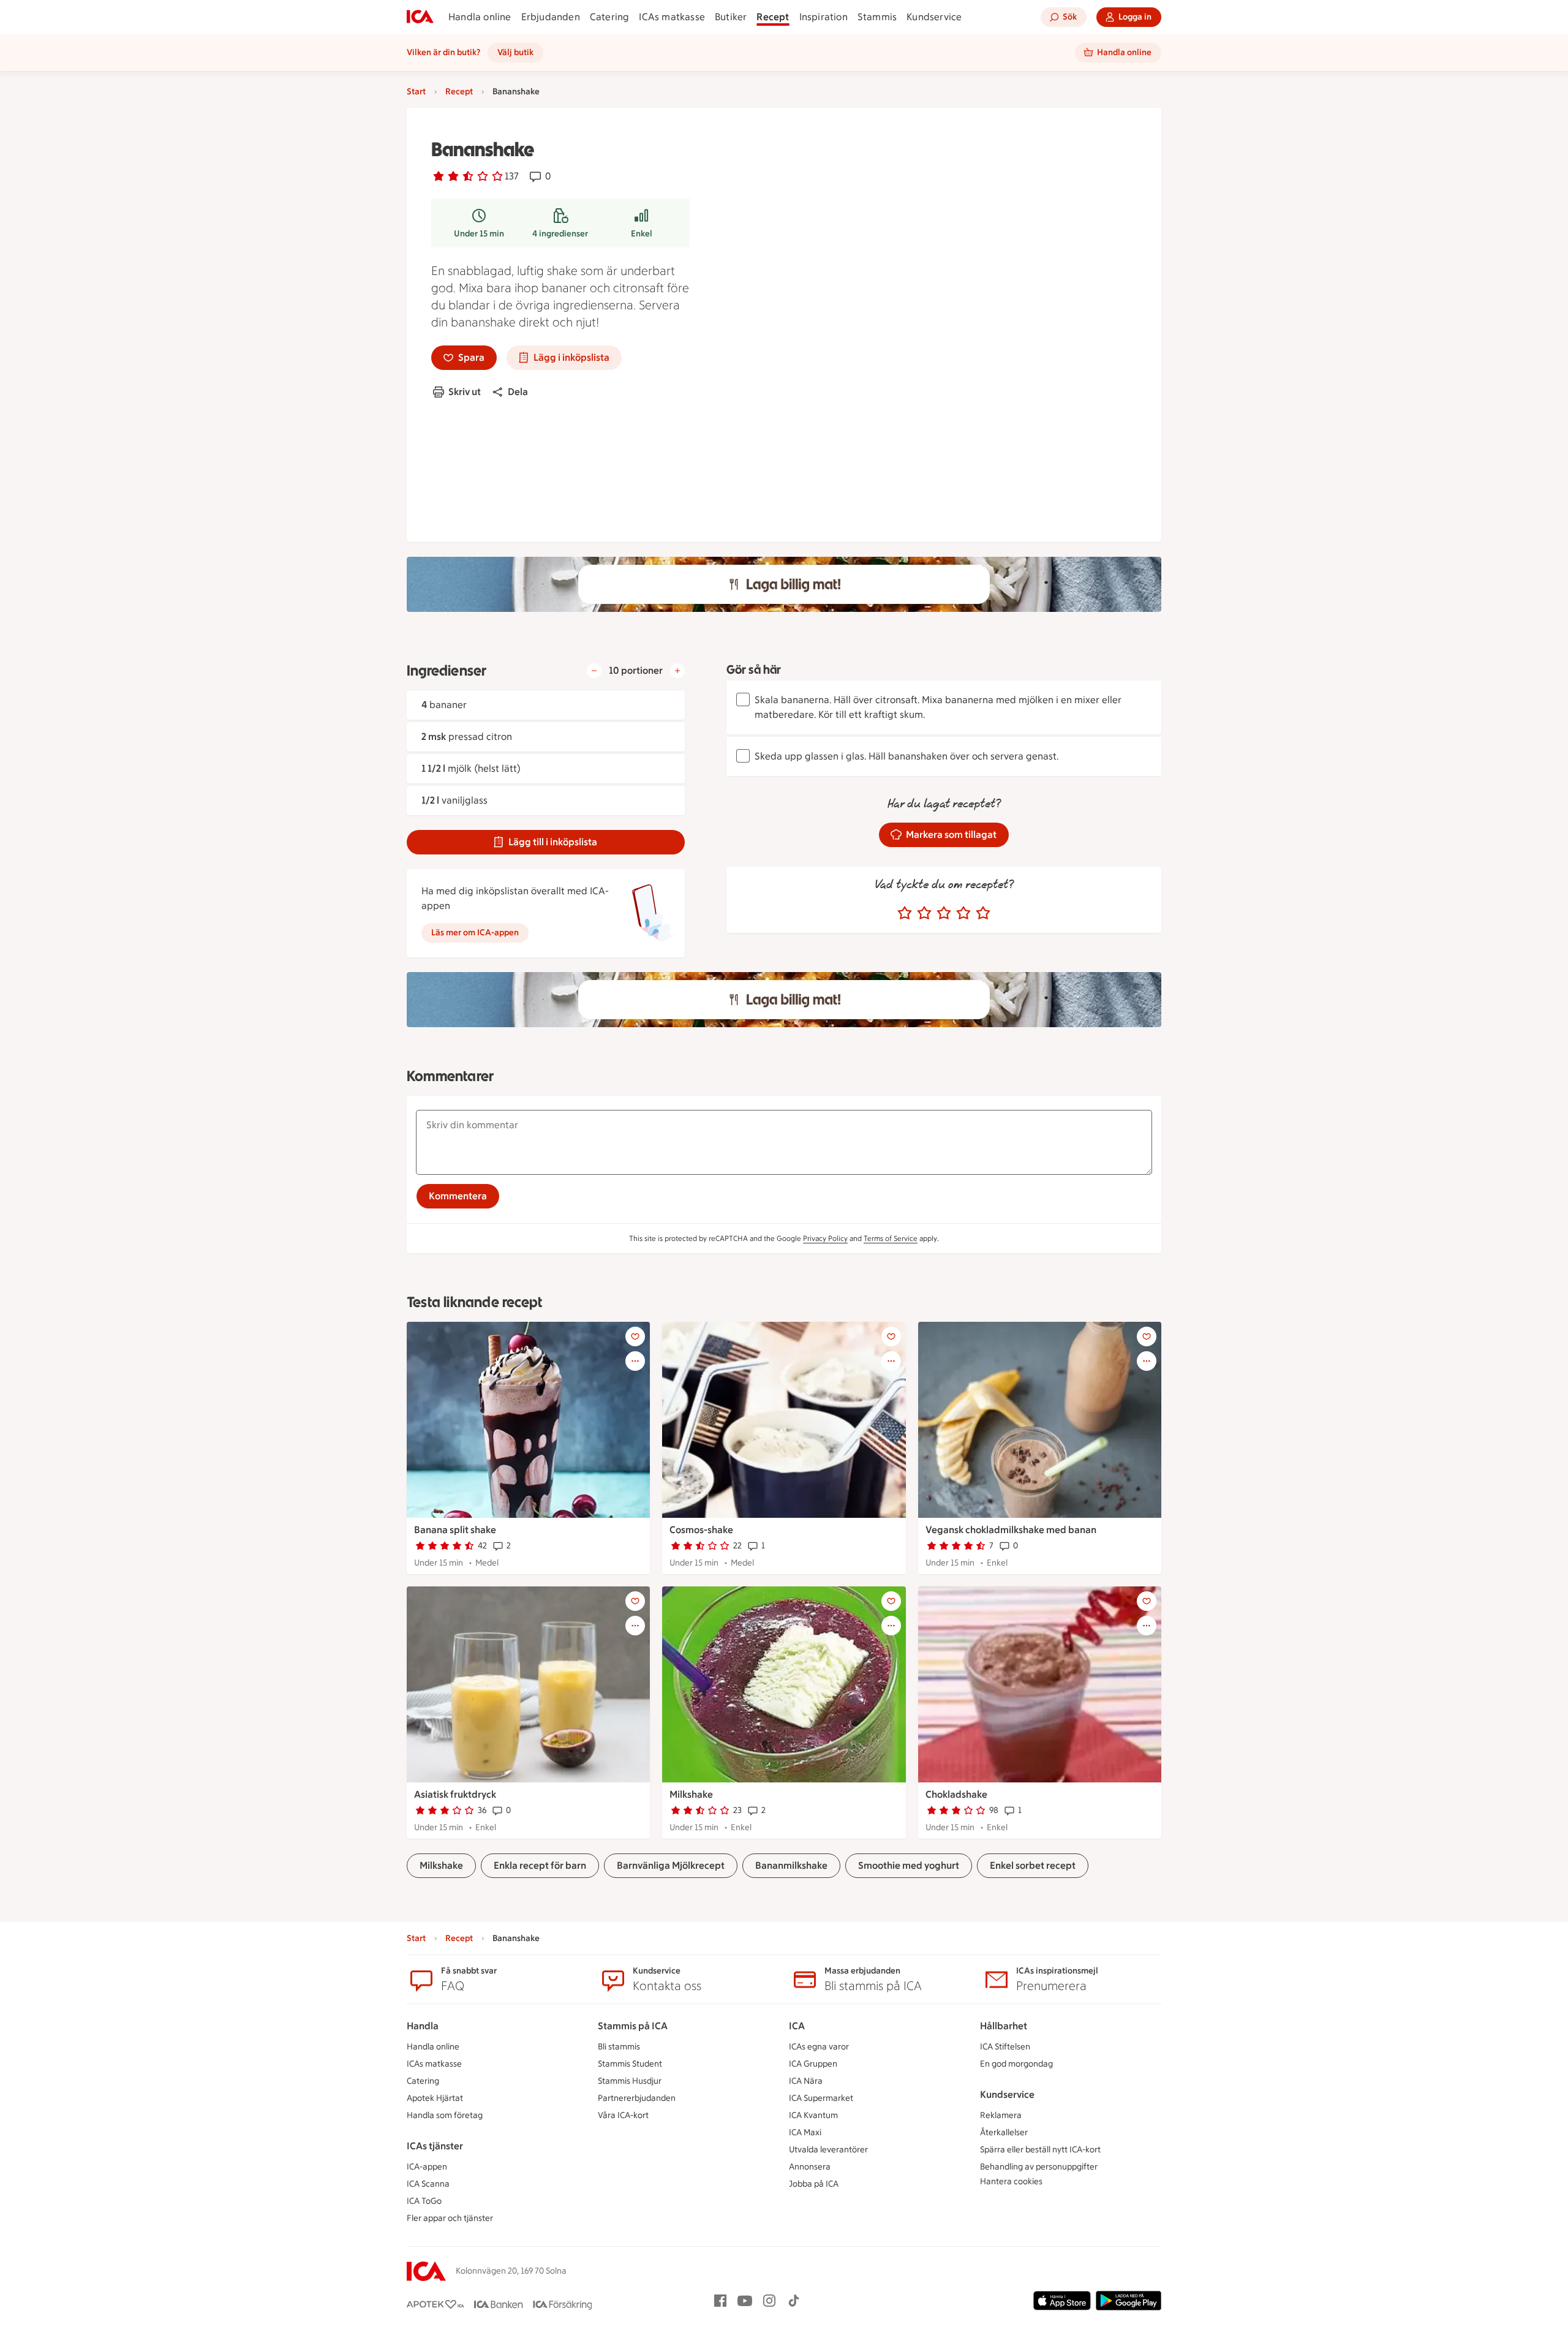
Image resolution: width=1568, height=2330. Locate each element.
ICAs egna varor (819, 2047)
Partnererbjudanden (637, 2098)
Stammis (877, 17)
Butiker (731, 17)
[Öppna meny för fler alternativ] (635, 1361)
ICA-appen (427, 2167)
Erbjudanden (551, 17)
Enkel (642, 234)
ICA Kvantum (813, 2115)
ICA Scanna (428, 2184)
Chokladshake (956, 1794)
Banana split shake (455, 1530)
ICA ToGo (424, 2201)
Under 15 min (479, 234)
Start (416, 92)
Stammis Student (630, 2064)
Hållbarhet (1004, 2026)
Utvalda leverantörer (828, 2150)
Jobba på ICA (814, 2184)
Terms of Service (891, 1239)
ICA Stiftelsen (1005, 2047)
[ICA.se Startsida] (420, 17)
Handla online (480, 17)
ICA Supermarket (821, 2098)
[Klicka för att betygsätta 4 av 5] (963, 913)
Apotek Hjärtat (435, 2098)
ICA (797, 2026)
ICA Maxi (805, 2132)
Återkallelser (1004, 2132)
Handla (423, 2026)
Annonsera (810, 2167)
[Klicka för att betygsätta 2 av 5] (924, 913)
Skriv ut (465, 392)
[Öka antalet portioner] (677, 671)
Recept (773, 17)
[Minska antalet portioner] (594, 671)
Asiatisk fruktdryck (455, 1794)
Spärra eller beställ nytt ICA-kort (1040, 2150)
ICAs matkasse (672, 17)
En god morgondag (1016, 2064)
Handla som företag (445, 2115)
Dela (518, 392)
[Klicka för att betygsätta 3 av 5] (944, 913)
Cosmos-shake (701, 1530)
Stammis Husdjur (630, 2081)
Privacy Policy (825, 1239)
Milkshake (691, 1794)
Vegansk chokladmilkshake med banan (1011, 1530)
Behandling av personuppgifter (1039, 2167)
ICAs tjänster (435, 2146)
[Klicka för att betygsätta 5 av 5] (983, 913)
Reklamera (1001, 2115)
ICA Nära (806, 2081)
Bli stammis (619, 2047)
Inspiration (824, 17)
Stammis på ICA (633, 2026)
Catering (610, 17)
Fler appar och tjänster (450, 2218)
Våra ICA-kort (623, 2115)
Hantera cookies (1011, 2181)
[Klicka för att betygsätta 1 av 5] (905, 913)
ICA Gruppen (813, 2064)
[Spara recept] (635, 1337)
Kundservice (934, 17)
